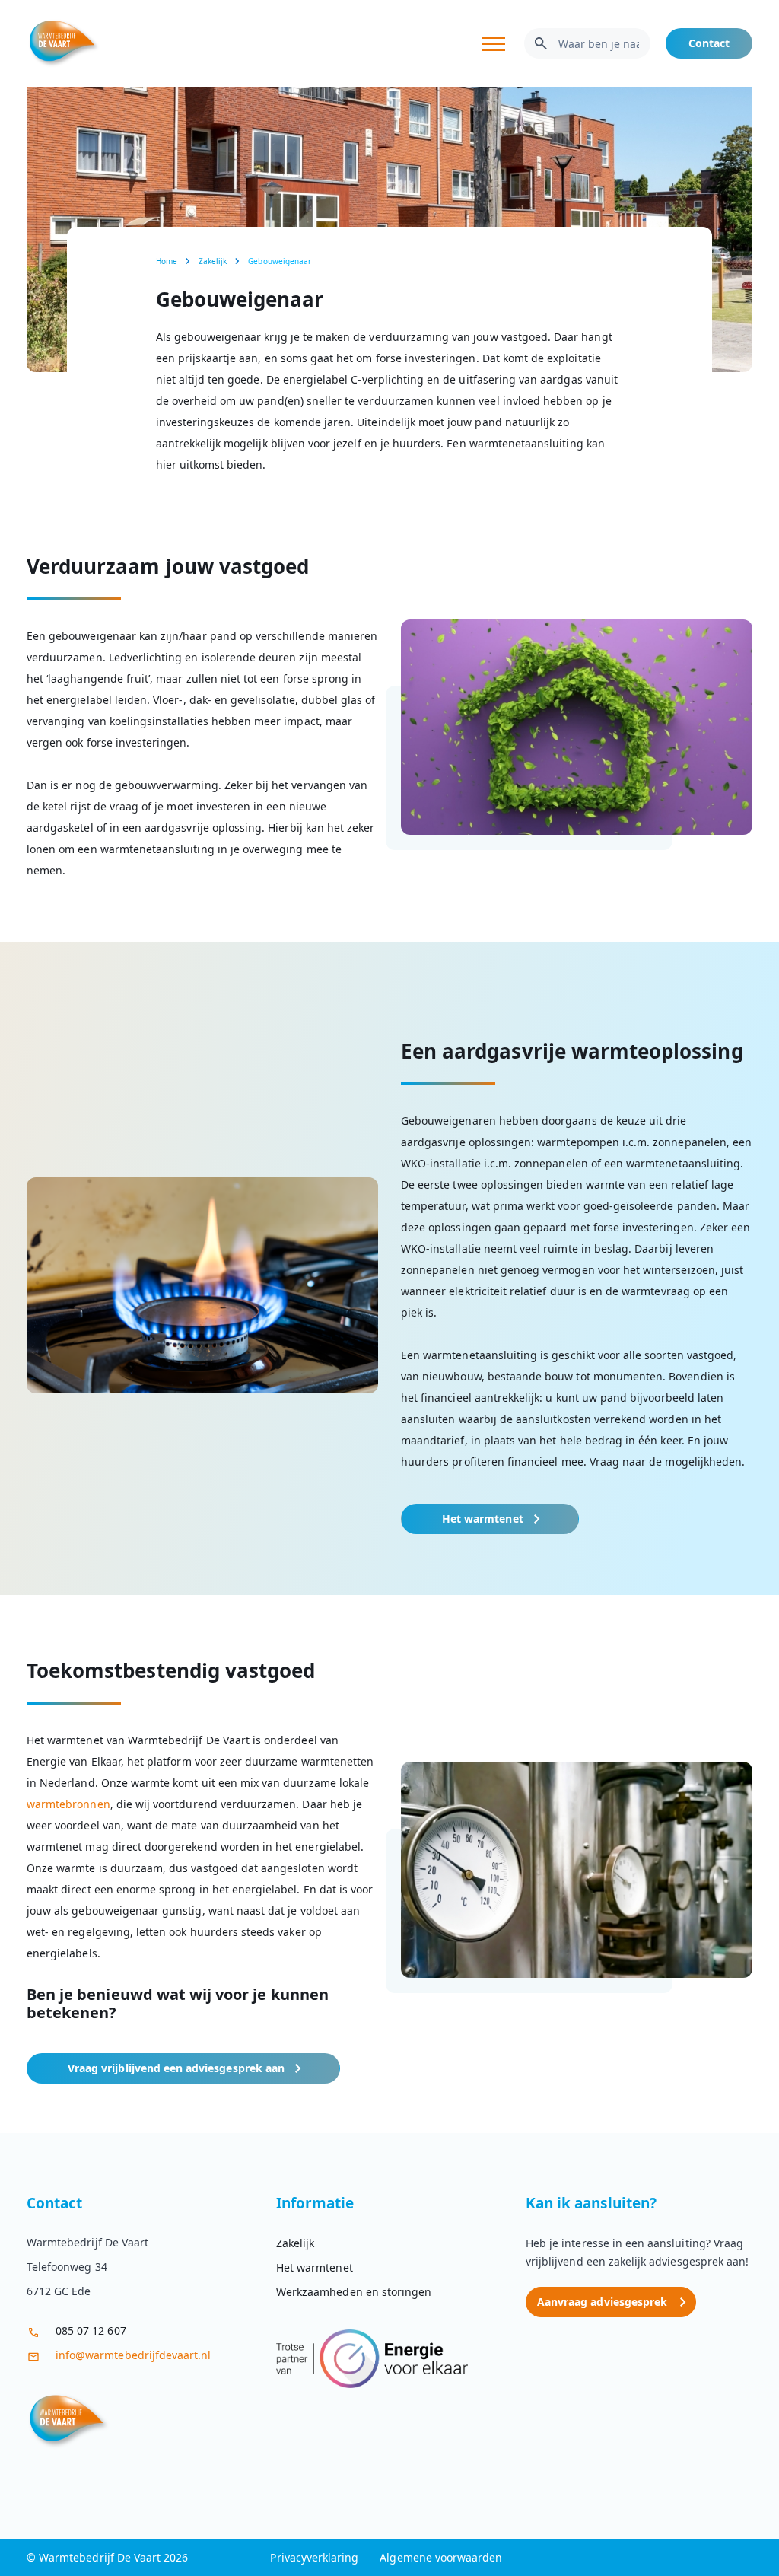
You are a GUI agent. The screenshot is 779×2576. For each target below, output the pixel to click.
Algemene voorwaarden (441, 2557)
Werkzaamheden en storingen (354, 2292)
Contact (709, 43)
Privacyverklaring (314, 2557)
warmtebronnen (68, 1804)
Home (167, 261)
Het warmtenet (483, 1519)
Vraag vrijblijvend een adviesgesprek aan (176, 2068)
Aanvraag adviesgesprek (602, 2302)
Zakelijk (213, 261)
